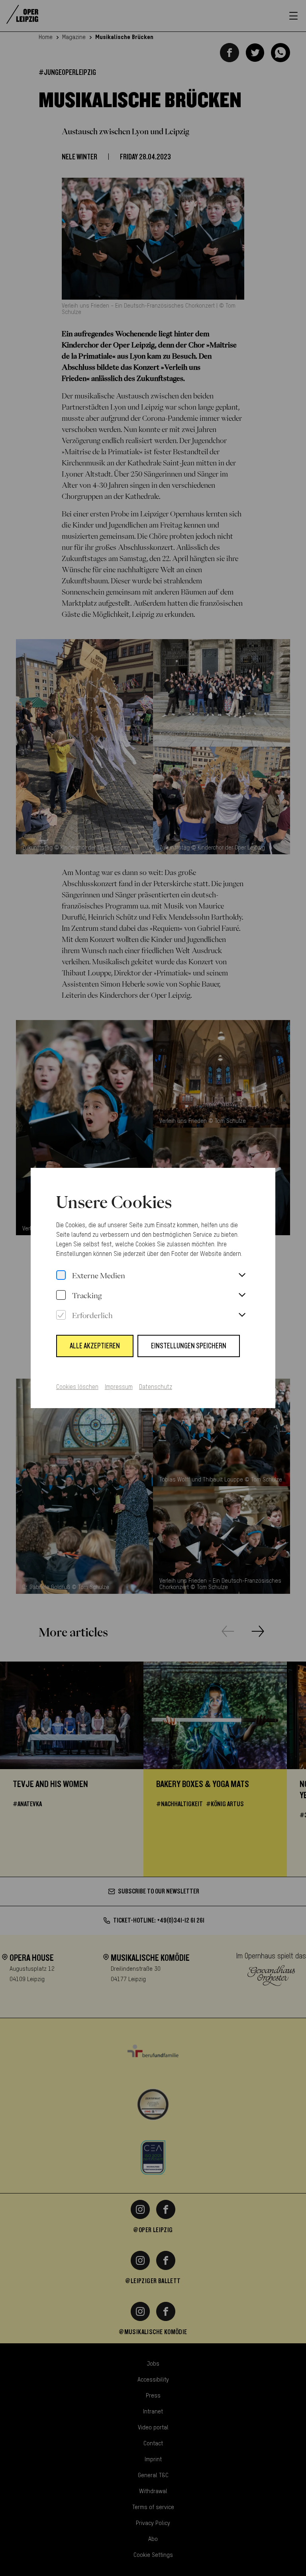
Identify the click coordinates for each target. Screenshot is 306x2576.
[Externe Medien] (61, 1275)
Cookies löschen (77, 1387)
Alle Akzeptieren (95, 1346)
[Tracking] (61, 1295)
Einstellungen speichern (189, 1346)
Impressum (119, 1387)
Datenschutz (156, 1387)
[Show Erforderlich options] (242, 1315)
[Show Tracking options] (242, 1295)
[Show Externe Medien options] (242, 1275)
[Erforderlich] (61, 1315)
